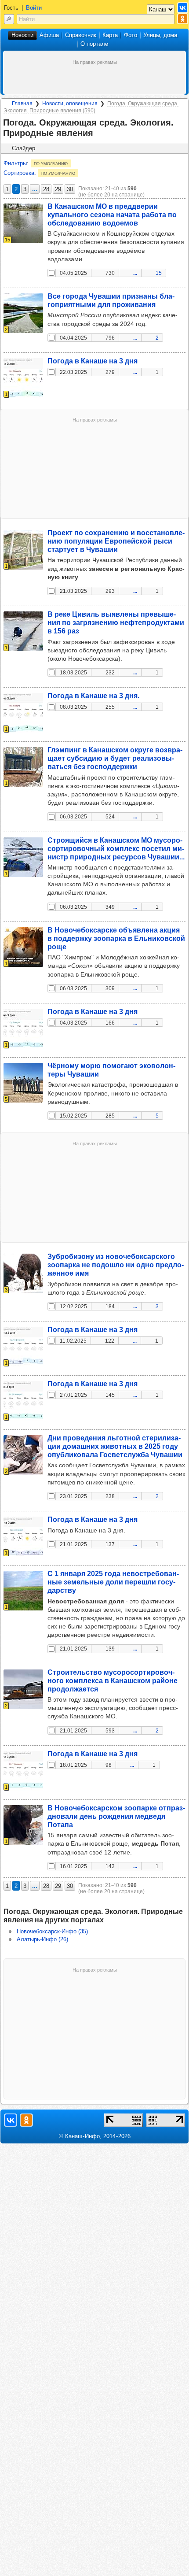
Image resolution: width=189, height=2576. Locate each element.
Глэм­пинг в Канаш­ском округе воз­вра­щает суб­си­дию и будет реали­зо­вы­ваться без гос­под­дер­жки (115, 758)
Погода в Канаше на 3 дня (93, 361)
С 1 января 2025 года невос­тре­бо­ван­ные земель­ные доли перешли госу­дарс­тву (113, 1582)
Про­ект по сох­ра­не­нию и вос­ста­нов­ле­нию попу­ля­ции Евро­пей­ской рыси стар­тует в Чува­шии (116, 541)
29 (58, 189)
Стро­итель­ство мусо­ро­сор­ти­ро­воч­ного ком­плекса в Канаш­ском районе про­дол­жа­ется (113, 1680)
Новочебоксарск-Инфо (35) (52, 1931)
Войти (34, 8)
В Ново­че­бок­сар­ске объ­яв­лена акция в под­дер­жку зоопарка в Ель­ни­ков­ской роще (116, 938)
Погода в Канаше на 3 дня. (93, 696)
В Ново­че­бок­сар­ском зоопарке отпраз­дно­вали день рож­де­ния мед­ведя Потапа (116, 1816)
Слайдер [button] (24, 148)
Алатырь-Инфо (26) (42, 1939)
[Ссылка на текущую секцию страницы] (98, 133)
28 (46, 189)
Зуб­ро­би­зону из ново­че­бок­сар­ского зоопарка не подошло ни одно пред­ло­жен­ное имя (116, 1265)
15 (159, 273)
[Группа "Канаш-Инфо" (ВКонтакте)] (183, 8)
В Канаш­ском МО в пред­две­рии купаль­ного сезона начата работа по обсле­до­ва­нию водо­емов (112, 215)
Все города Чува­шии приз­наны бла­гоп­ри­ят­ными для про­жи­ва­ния (111, 300)
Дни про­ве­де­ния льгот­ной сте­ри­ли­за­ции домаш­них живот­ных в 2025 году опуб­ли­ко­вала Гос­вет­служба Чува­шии (115, 1446)
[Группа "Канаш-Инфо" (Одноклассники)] (183, 19)
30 (70, 189)
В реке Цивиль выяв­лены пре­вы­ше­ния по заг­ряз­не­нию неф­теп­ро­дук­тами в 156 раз (116, 622)
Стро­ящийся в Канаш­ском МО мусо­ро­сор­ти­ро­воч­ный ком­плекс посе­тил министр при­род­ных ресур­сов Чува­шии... (116, 848)
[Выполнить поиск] (9, 19)
